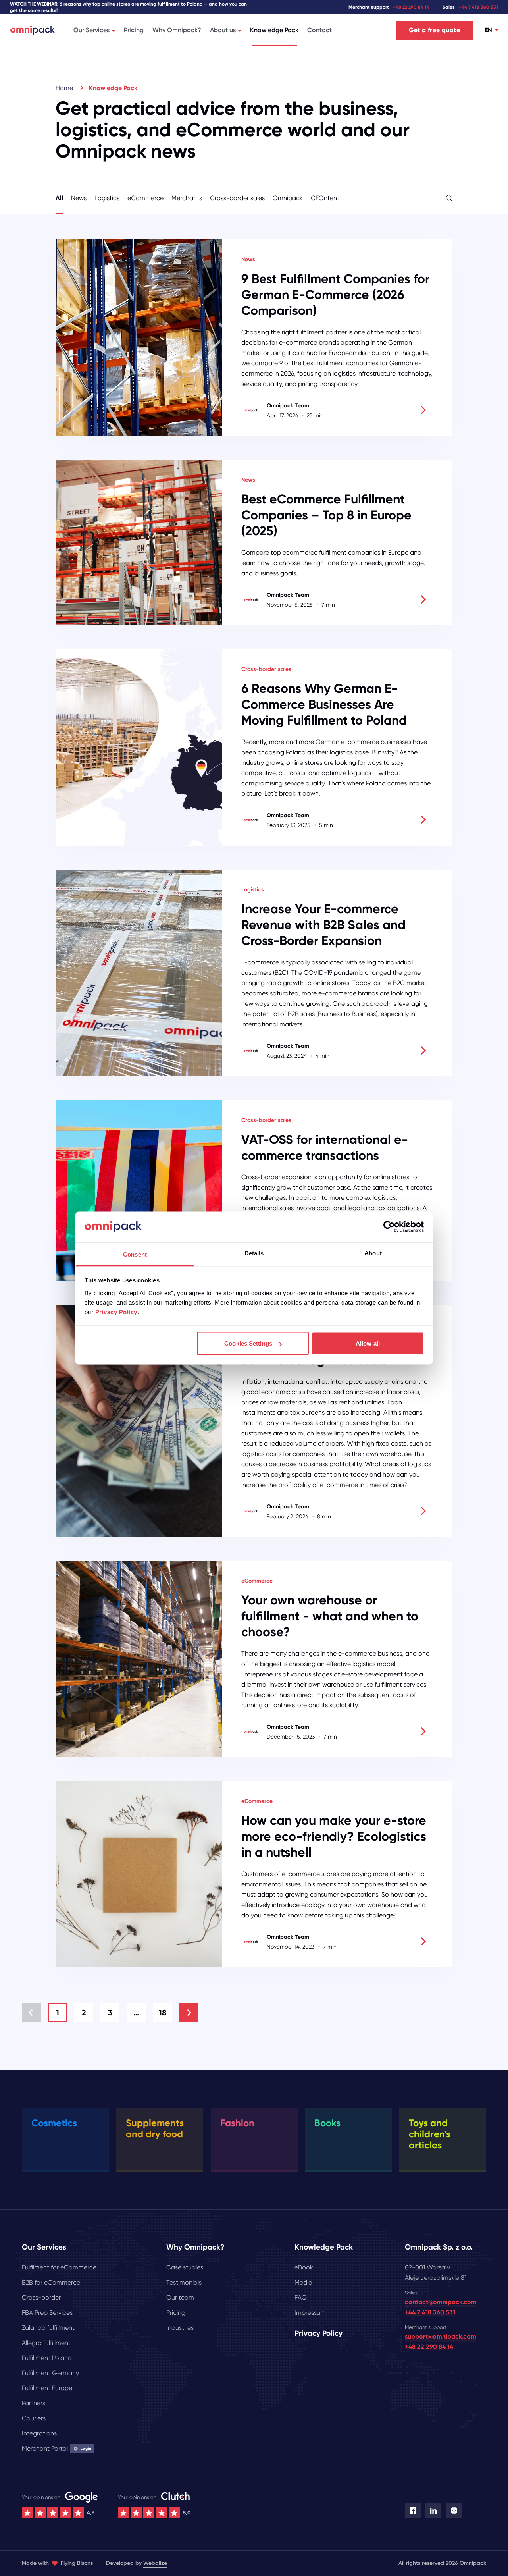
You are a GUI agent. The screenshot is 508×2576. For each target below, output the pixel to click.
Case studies (185, 2267)
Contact (319, 30)
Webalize (155, 2563)
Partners (34, 2403)
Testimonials (184, 2282)
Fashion (237, 2123)
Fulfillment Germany (50, 2373)
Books (327, 2123)
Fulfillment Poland (47, 2358)
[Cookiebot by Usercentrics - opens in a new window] (389, 1227)
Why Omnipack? (177, 30)
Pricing (134, 30)
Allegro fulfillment (46, 2343)
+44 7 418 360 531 (478, 7)
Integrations (39, 2433)
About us (223, 30)
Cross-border (41, 2297)
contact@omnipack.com (441, 2302)
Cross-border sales (237, 198)
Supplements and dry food (155, 2128)
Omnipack (288, 198)
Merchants (187, 198)
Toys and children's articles (430, 2134)
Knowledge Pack (274, 30)
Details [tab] (254, 1253)
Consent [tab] (135, 1254)
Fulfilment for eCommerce (59, 2267)
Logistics (107, 198)
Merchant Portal (57, 2448)
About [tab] (373, 1253)
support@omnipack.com (441, 2336)
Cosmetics (54, 2123)
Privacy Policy (116, 1312)
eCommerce (145, 198)
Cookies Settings (248, 1343)
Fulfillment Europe (47, 2388)
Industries (180, 2328)
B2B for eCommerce (51, 2282)
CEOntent (325, 198)
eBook (304, 2267)
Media (303, 2282)
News (79, 198)
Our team (180, 2297)
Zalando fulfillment (48, 2328)
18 (163, 2013)
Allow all (368, 1343)
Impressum (310, 2313)
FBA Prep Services (47, 2313)
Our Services (91, 30)
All (59, 198)
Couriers (34, 2418)
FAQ (301, 2297)
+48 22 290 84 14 (411, 7)
